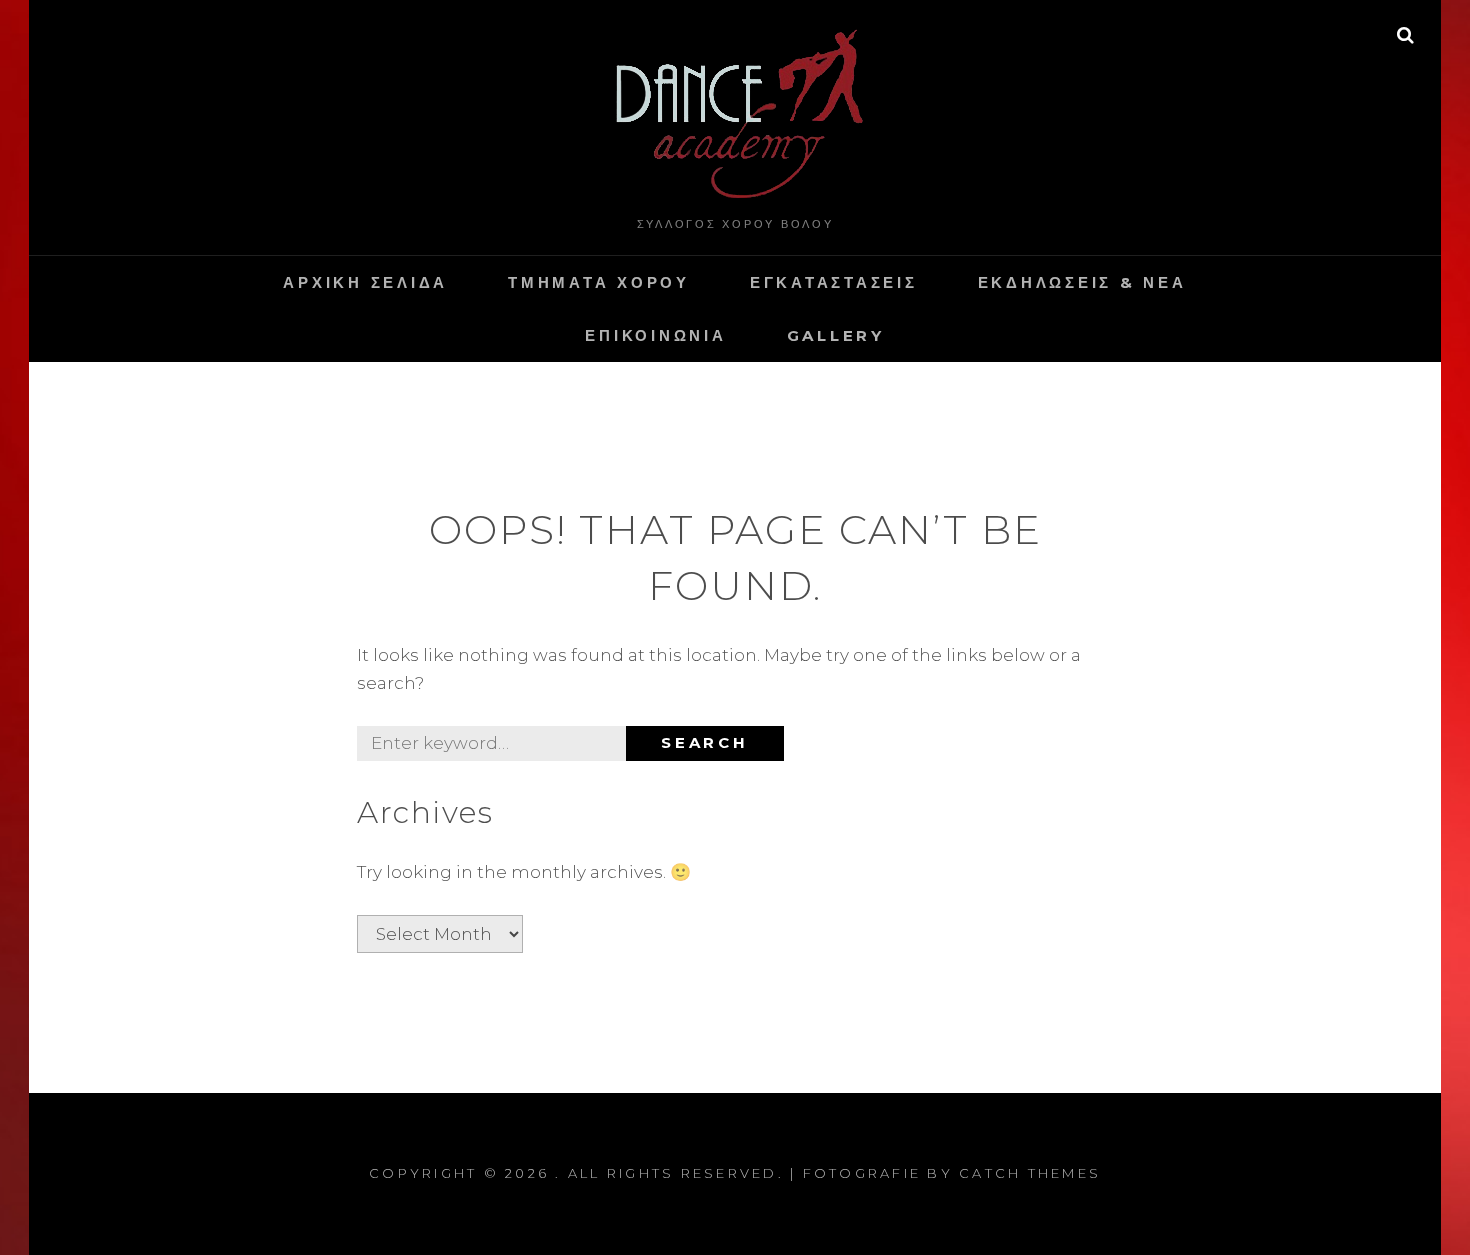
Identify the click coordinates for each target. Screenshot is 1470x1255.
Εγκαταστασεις (834, 282)
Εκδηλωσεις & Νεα (1082, 282)
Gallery (836, 335)
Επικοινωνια (655, 335)
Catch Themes (1030, 1173)
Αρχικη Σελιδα (365, 282)
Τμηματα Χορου (599, 282)
